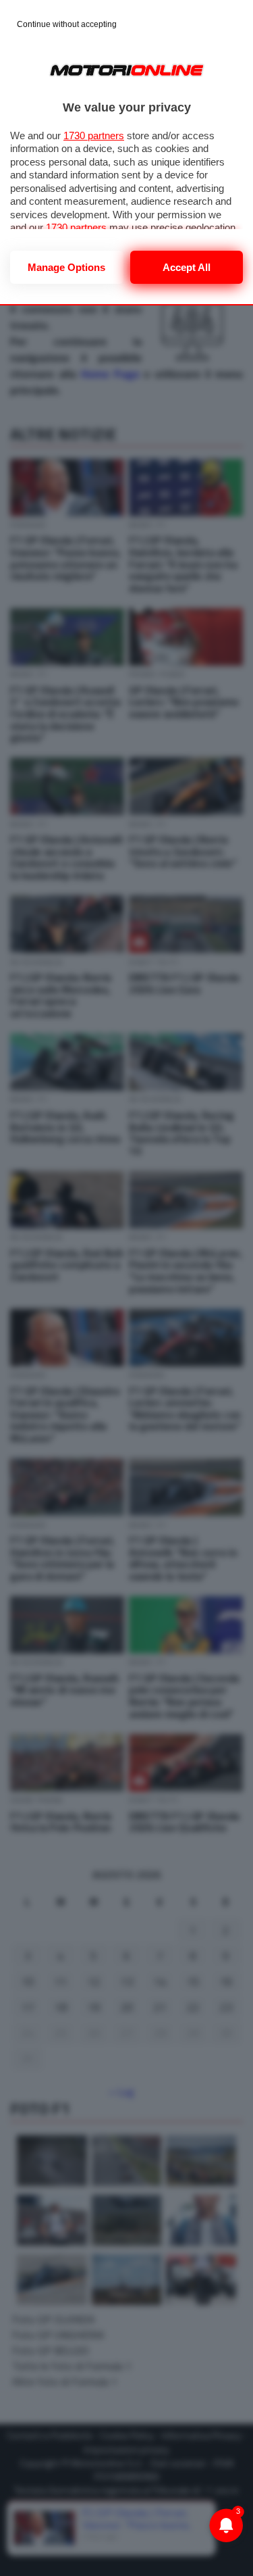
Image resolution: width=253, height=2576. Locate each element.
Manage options (66, 267)
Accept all (187, 267)
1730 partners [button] (94, 135)
